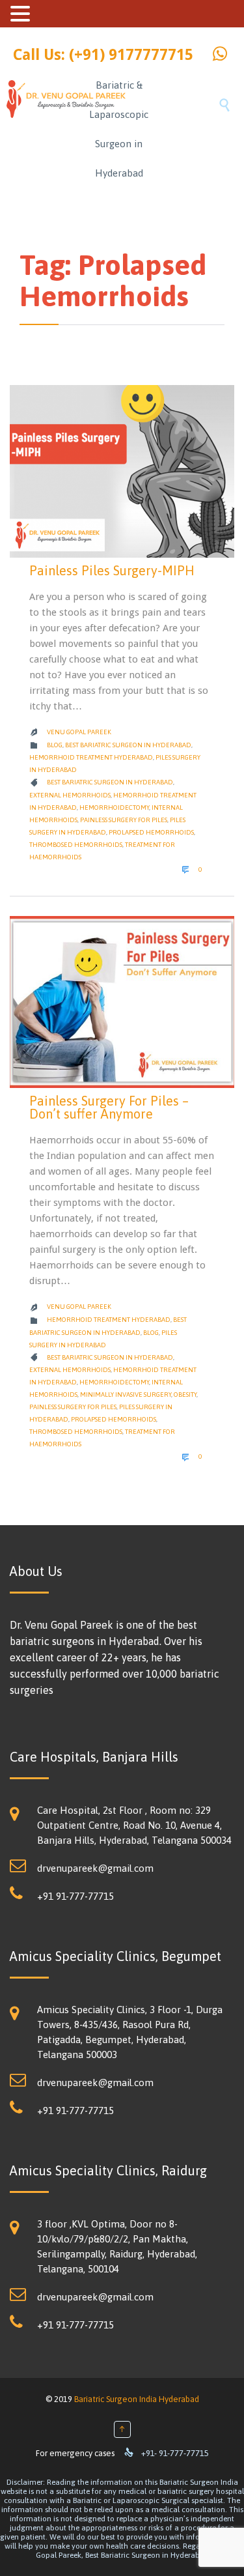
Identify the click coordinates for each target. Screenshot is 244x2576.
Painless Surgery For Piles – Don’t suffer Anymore (109, 1107)
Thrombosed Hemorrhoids (76, 845)
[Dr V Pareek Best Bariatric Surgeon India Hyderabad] (45, 127)
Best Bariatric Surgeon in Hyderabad (128, 745)
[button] (22, 14)
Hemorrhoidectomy (114, 808)
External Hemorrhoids (70, 795)
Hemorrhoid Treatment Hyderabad (91, 757)
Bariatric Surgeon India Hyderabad (137, 2399)
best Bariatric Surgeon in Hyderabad (110, 782)
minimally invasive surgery (126, 1395)
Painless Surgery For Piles (124, 820)
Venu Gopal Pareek (79, 732)
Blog (55, 745)
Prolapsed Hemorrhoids (151, 832)
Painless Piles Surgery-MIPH (112, 570)
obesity (185, 1395)
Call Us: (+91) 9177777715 (103, 55)
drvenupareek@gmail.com (95, 1868)
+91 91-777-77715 (75, 1896)
